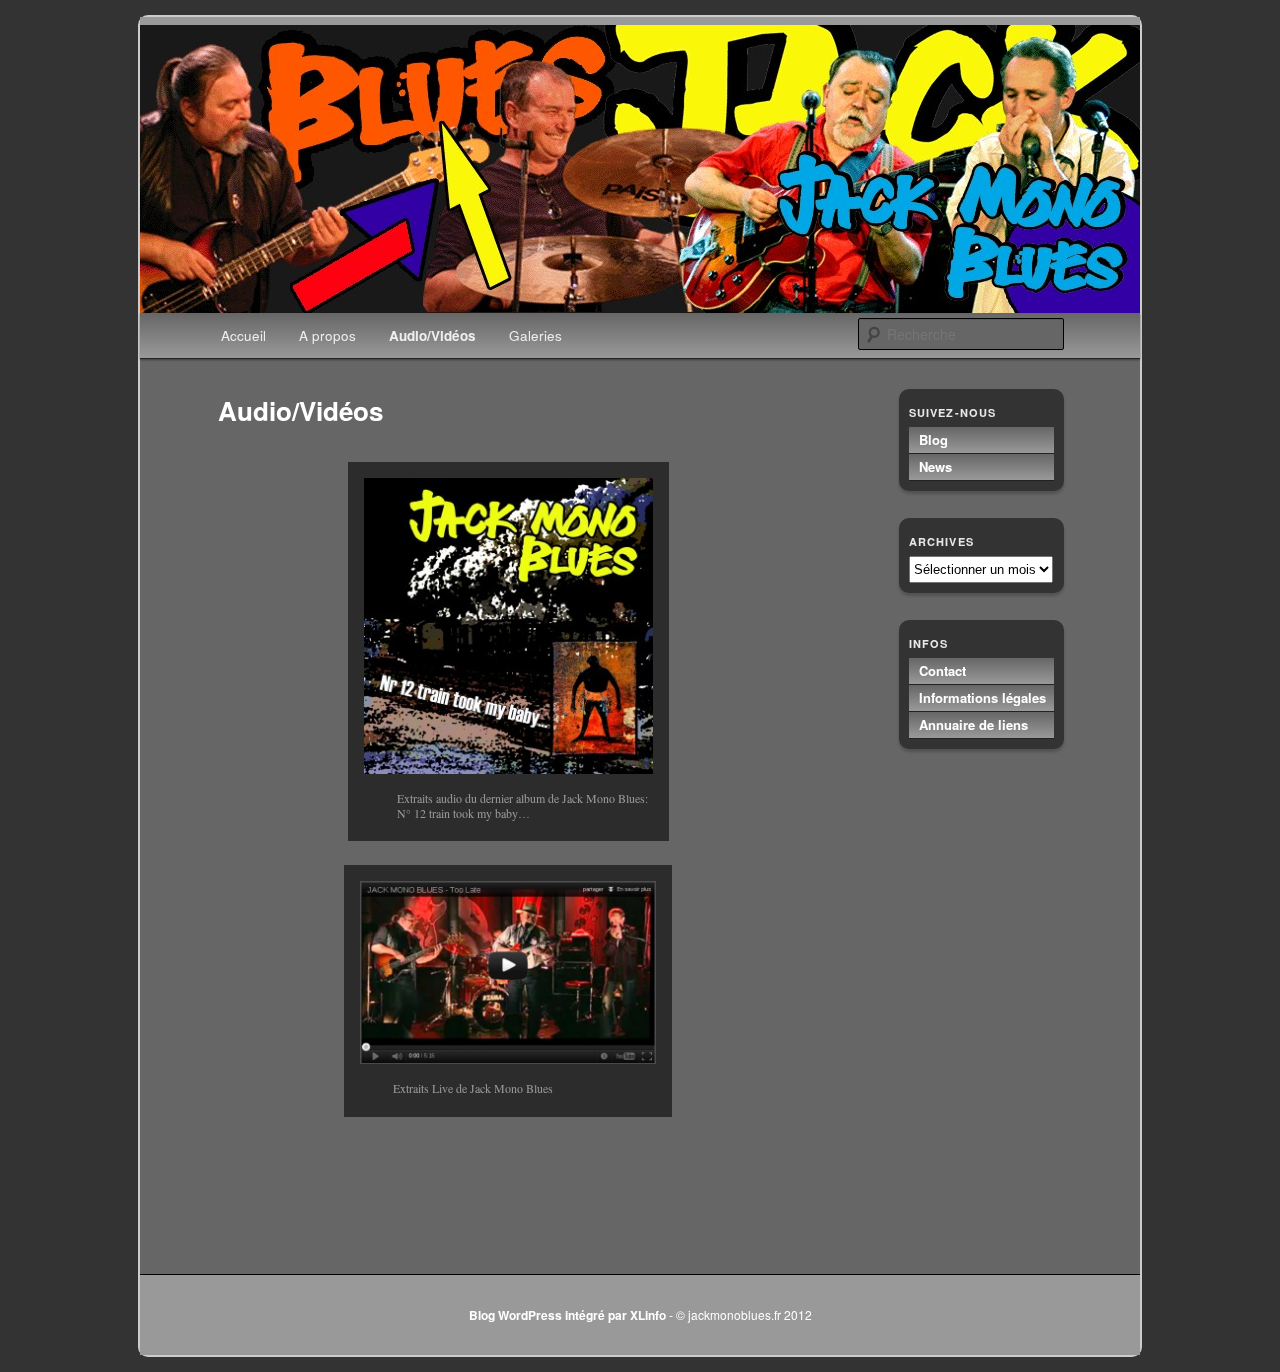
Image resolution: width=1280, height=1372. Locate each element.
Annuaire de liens (973, 724)
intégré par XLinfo (615, 1315)
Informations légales (982, 697)
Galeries (535, 335)
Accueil (243, 335)
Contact (942, 670)
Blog (933, 439)
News (935, 466)
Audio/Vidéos (432, 335)
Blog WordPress (515, 1315)
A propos (327, 335)
